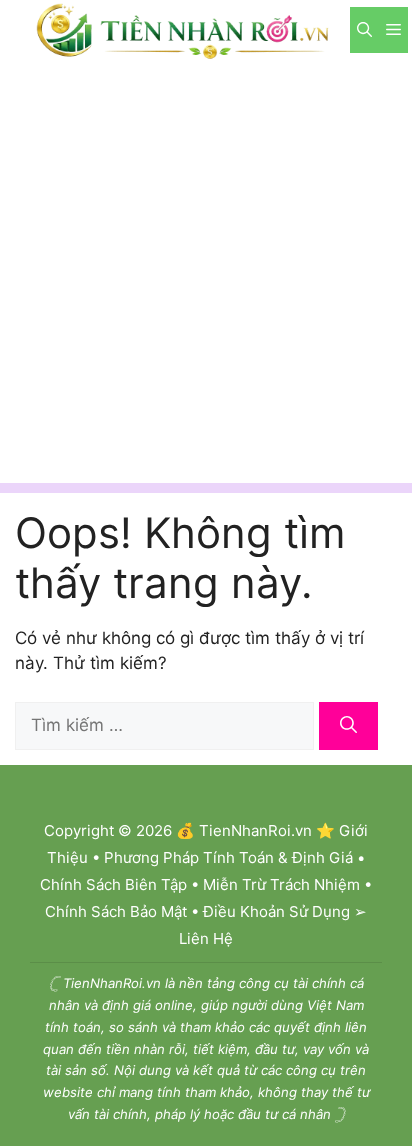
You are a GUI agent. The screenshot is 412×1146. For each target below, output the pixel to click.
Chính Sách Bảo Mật (116, 911)
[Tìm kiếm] (348, 726)
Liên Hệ (206, 938)
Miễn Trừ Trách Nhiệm (281, 884)
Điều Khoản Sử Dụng (276, 911)
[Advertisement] (206, 277)
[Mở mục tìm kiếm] (364, 30)
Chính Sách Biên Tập (113, 884)
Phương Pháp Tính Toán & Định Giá (228, 857)
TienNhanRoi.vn (255, 830)
